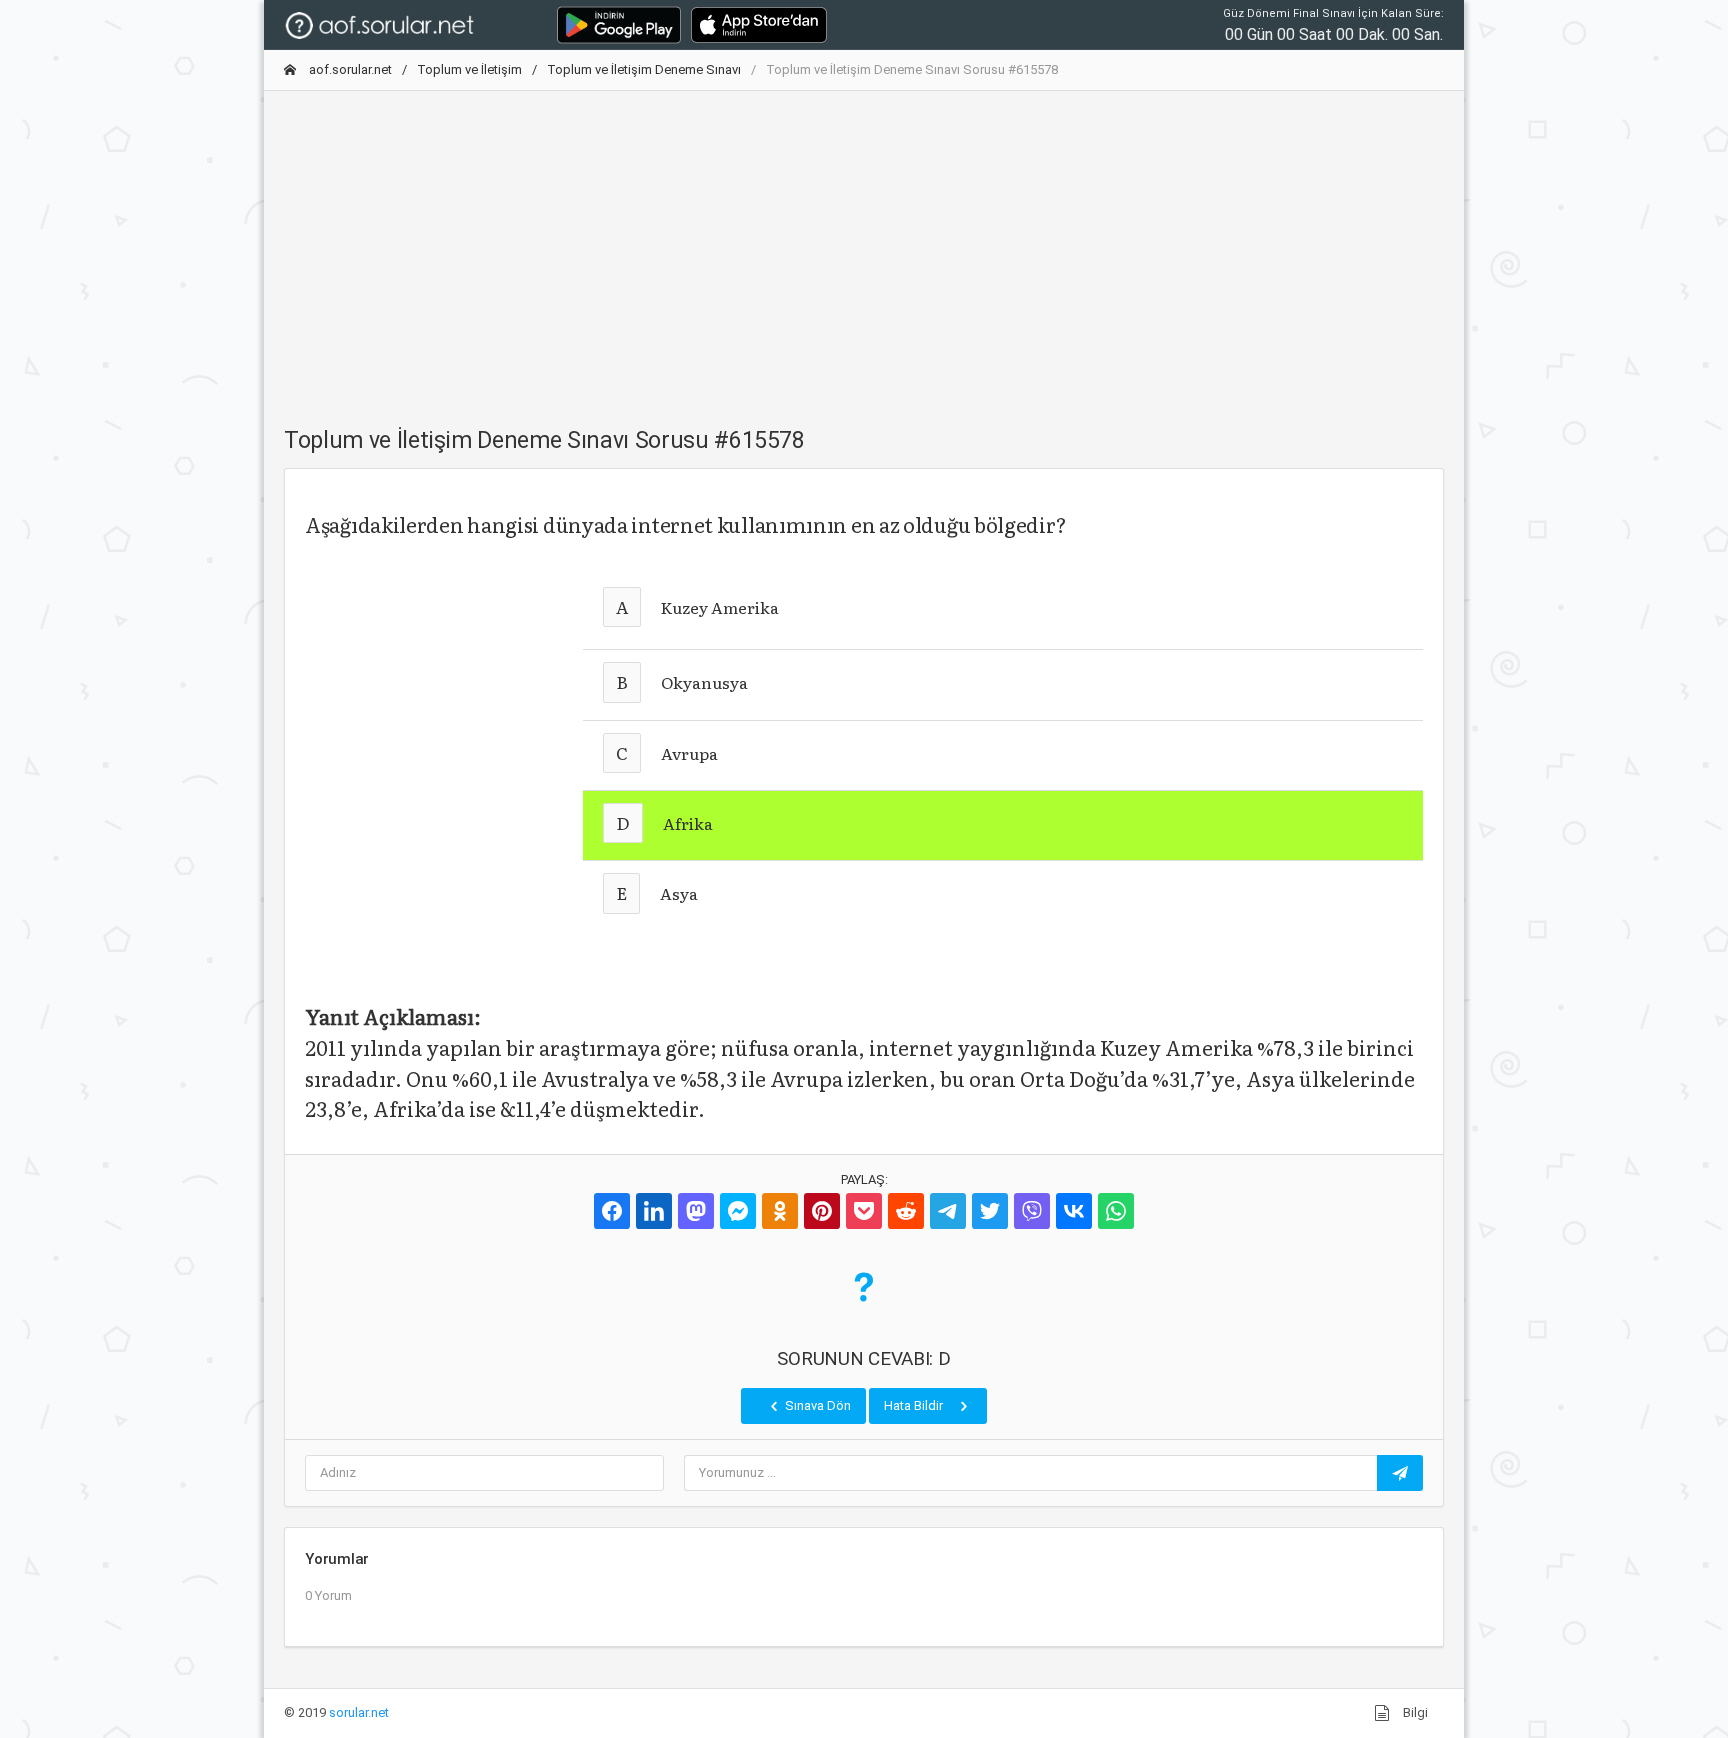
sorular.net (359, 1712)
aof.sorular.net (349, 69)
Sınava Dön (816, 1405)
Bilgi (1414, 1712)
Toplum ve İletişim (469, 69)
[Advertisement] (864, 247)
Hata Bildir (915, 1405)
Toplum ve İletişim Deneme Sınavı (644, 69)
